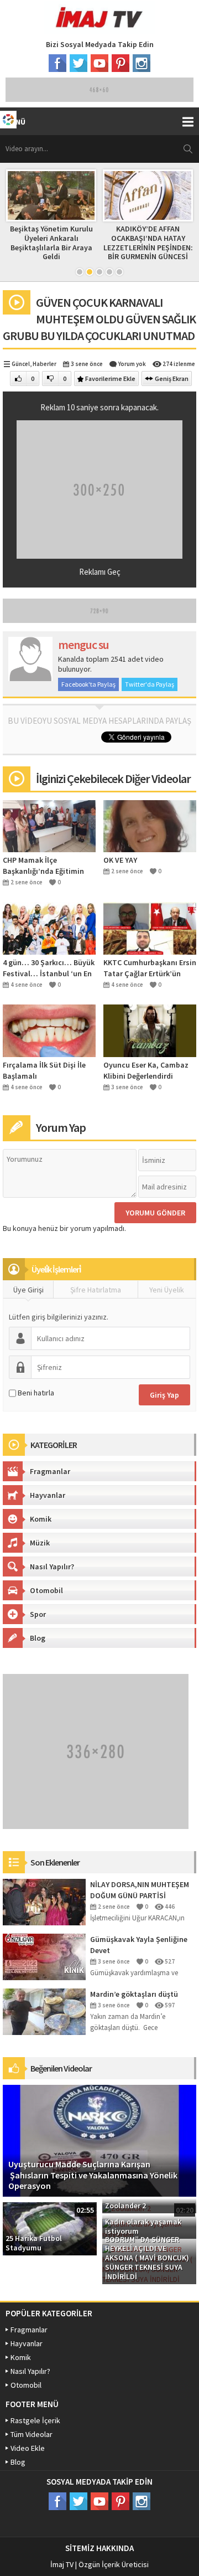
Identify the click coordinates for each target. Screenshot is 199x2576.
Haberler (44, 364)
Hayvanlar (48, 1495)
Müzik (40, 1543)
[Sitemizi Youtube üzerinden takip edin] (99, 63)
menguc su (83, 645)
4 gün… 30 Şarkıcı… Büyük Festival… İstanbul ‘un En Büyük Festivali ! (49, 968)
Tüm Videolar (32, 2434)
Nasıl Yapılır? (52, 1567)
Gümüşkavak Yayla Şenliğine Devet (139, 1945)
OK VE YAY (120, 860)
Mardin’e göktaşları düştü (134, 1994)
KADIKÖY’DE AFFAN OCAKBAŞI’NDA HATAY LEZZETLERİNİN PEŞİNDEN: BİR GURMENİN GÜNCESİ (65, 243)
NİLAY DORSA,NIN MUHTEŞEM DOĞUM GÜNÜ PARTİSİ (140, 1890)
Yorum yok (132, 364)
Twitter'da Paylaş (150, 684)
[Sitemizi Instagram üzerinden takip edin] (142, 63)
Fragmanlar (50, 1471)
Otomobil (46, 1590)
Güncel (21, 364)
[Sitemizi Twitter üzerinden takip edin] (78, 63)
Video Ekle (28, 2448)
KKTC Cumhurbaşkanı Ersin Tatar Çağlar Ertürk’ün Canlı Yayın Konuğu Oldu (150, 968)
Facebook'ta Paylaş (88, 684)
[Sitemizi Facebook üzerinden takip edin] (57, 63)
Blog (38, 1638)
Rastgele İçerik (35, 2420)
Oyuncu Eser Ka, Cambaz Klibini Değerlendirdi (146, 1070)
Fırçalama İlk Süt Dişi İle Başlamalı (44, 1070)
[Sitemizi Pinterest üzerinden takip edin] (121, 63)
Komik (41, 1519)
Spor (38, 1614)
